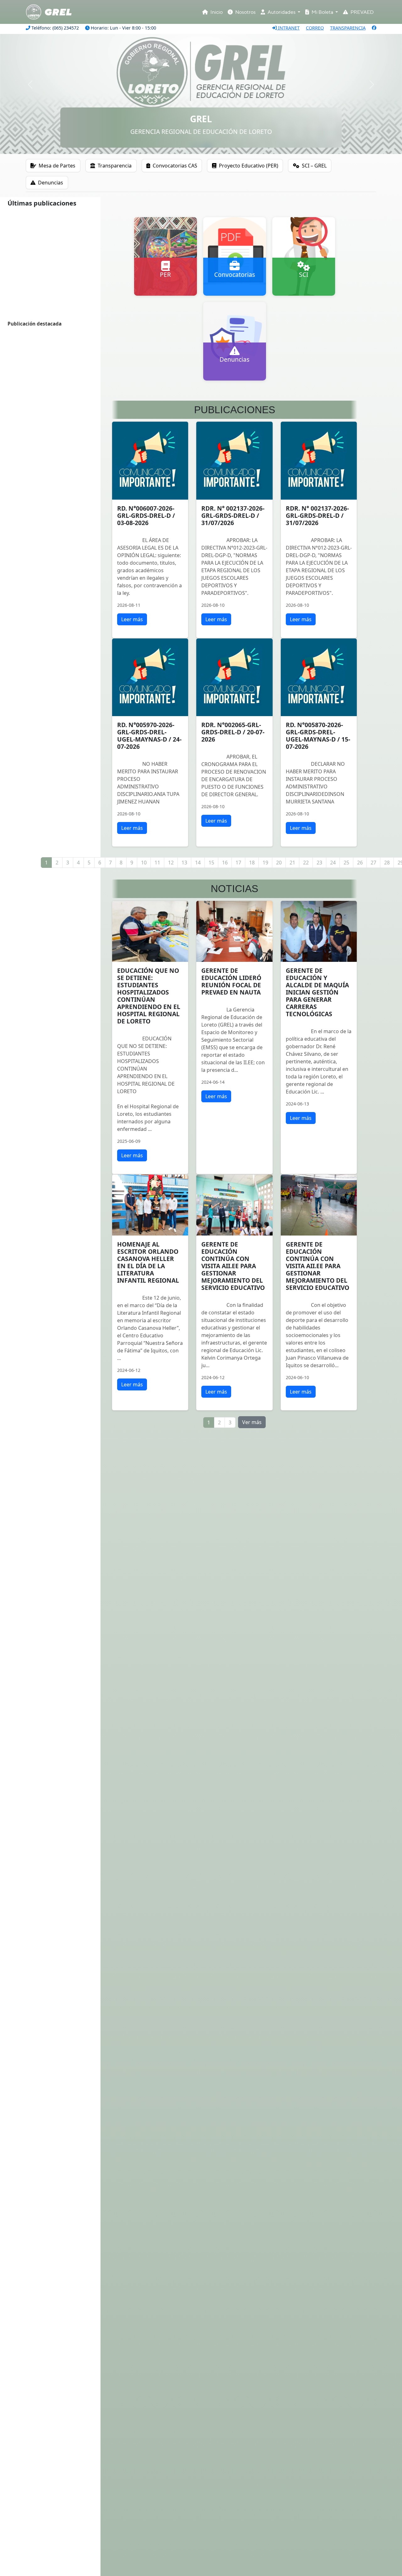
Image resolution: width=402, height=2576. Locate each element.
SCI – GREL (314, 166)
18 (252, 863)
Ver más (252, 1422)
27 (373, 863)
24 (333, 863)
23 (319, 863)
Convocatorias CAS (175, 166)
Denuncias (51, 183)
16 (225, 863)
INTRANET (288, 28)
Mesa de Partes (57, 166)
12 (171, 863)
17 (238, 863)
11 (157, 863)
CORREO (315, 28)
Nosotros (245, 12)
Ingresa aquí (166, 292)
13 (184, 863)
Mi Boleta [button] (322, 12)
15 (211, 863)
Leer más (132, 619)
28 (387, 863)
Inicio (216, 12)
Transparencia (115, 166)
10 (144, 863)
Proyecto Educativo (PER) (249, 166)
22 (306, 863)
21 (292, 863)
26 (360, 863)
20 (279, 863)
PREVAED (362, 12)
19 (265, 863)
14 (198, 863)
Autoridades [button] (282, 12)
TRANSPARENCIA (348, 28)
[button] (30, 85)
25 (346, 863)
